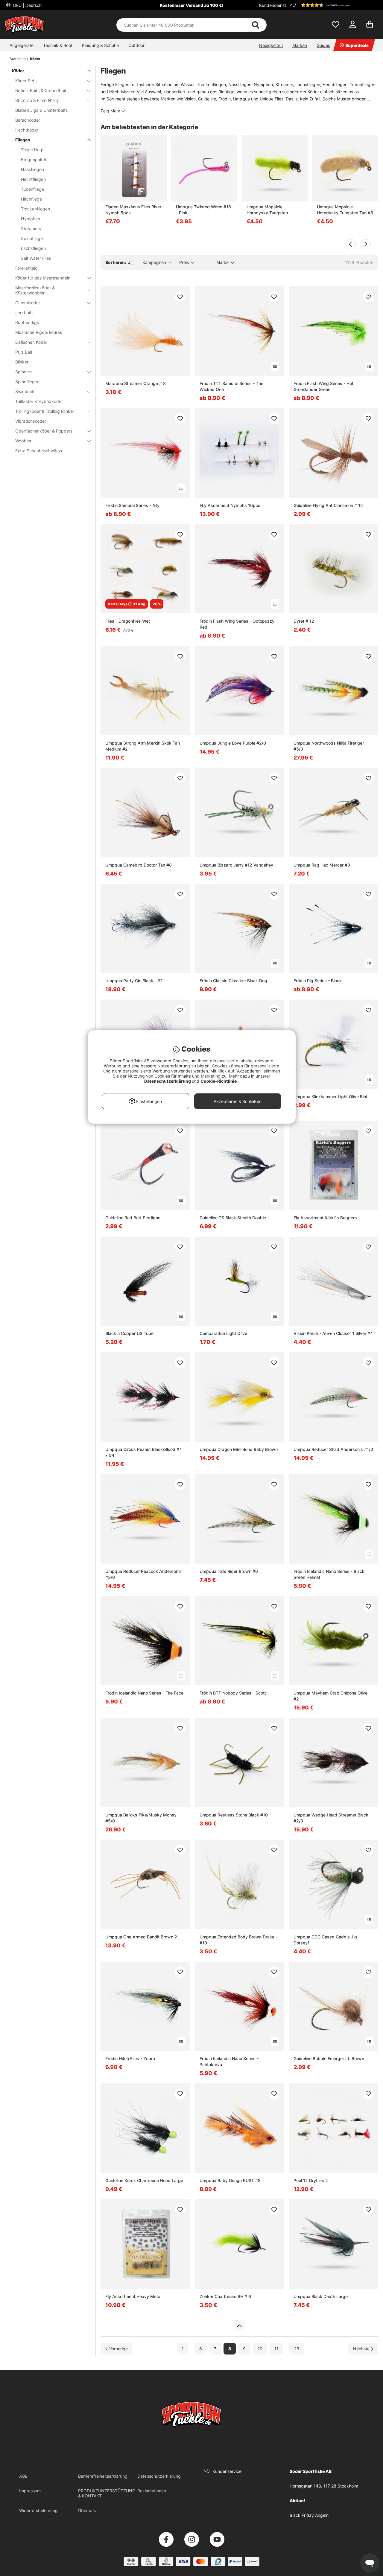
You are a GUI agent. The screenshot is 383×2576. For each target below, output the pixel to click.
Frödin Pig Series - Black (318, 981)
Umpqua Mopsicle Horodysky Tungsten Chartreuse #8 (267, 210)
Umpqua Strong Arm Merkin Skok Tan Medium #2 (143, 746)
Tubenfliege (32, 189)
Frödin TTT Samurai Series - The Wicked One (231, 386)
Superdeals (357, 45)
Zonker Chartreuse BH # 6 (225, 2296)
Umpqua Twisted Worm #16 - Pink (203, 210)
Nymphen (31, 219)
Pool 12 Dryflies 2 (311, 2180)
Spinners (24, 372)
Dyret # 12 (304, 621)
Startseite (18, 59)
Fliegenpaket (34, 159)
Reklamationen (152, 2491)
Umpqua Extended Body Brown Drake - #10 (238, 1940)
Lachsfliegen (33, 248)
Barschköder (28, 120)
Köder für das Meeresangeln (43, 278)
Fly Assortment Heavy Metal (133, 2296)
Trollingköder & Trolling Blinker (45, 411)
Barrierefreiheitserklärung (103, 2476)
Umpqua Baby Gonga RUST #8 (230, 2180)
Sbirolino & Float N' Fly (37, 100)
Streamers (31, 229)
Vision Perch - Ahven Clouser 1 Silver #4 (333, 1333)
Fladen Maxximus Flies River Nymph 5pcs (133, 210)
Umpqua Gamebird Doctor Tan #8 (139, 865)
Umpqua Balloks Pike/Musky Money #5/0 (141, 1818)
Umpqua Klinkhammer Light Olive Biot (330, 1097)
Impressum (30, 2491)
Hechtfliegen (33, 179)
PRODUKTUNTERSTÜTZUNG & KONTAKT (107, 2493)
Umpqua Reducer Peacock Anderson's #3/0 (143, 1574)
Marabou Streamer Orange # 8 (136, 383)
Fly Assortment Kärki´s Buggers (325, 1218)
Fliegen (23, 140)
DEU (27, 5)
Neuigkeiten (271, 45)
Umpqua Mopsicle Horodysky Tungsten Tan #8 (345, 210)
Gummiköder (28, 303)
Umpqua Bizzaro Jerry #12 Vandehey (236, 865)
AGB (23, 2476)
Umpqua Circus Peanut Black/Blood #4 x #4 (144, 1452)
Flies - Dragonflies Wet (128, 621)
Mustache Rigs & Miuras (39, 332)
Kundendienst (273, 5)
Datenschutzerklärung (159, 2476)
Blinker (22, 362)
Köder (35, 59)
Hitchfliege (31, 199)
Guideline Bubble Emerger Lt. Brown (329, 2058)
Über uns (87, 2510)
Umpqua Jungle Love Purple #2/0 (233, 743)
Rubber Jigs (27, 322)
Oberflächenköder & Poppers (44, 431)
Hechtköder (27, 130)
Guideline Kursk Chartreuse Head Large (144, 2180)
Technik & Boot (58, 45)
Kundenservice (227, 2471)
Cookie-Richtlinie (219, 1081)
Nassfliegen (32, 169)
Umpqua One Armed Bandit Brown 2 (141, 1937)
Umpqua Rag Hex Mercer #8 (322, 865)
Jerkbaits (24, 313)
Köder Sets (26, 81)
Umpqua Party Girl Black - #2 (134, 981)
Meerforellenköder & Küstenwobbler (35, 290)
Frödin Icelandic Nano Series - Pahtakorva (229, 2061)
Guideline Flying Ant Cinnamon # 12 (328, 505)
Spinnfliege (32, 238)
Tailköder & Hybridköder (39, 401)
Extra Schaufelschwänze (39, 451)
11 (276, 2349)
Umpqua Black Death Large (321, 2296)
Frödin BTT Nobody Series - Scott (233, 1693)
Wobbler (23, 441)
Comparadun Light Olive (223, 1333)
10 (260, 2349)
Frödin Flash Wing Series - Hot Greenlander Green (323, 386)
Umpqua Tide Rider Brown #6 (229, 1571)
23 (297, 2349)
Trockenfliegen (35, 209)
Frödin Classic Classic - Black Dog (233, 981)
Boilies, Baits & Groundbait (41, 90)
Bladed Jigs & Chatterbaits (41, 110)
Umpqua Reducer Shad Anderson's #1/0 (333, 1449)
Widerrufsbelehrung (38, 2510)
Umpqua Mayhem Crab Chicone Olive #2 (330, 1696)
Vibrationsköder (31, 421)
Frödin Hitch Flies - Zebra (130, 2058)
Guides (323, 45)
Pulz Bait (24, 352)
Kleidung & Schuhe (100, 45)
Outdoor (136, 45)
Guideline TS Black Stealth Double (233, 1218)
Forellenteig (26, 268)
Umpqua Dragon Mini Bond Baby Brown (239, 1449)
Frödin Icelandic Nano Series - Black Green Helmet (329, 1574)
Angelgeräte (22, 45)
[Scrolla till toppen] (239, 2326)
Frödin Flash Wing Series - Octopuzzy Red (237, 624)
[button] (333, 5)
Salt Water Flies (36, 258)
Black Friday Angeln (309, 2515)
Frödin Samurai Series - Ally (132, 505)
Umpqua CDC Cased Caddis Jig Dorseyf (325, 1940)
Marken (300, 45)
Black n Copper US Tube (129, 1333)
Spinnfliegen (27, 382)
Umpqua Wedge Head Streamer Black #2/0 (331, 1818)
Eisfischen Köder (31, 342)
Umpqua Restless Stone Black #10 (234, 1815)
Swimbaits (25, 391)
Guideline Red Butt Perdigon (133, 1218)
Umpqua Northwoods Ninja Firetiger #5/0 (329, 746)
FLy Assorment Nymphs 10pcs (230, 505)
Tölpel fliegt (32, 150)
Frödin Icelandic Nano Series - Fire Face (144, 1693)
